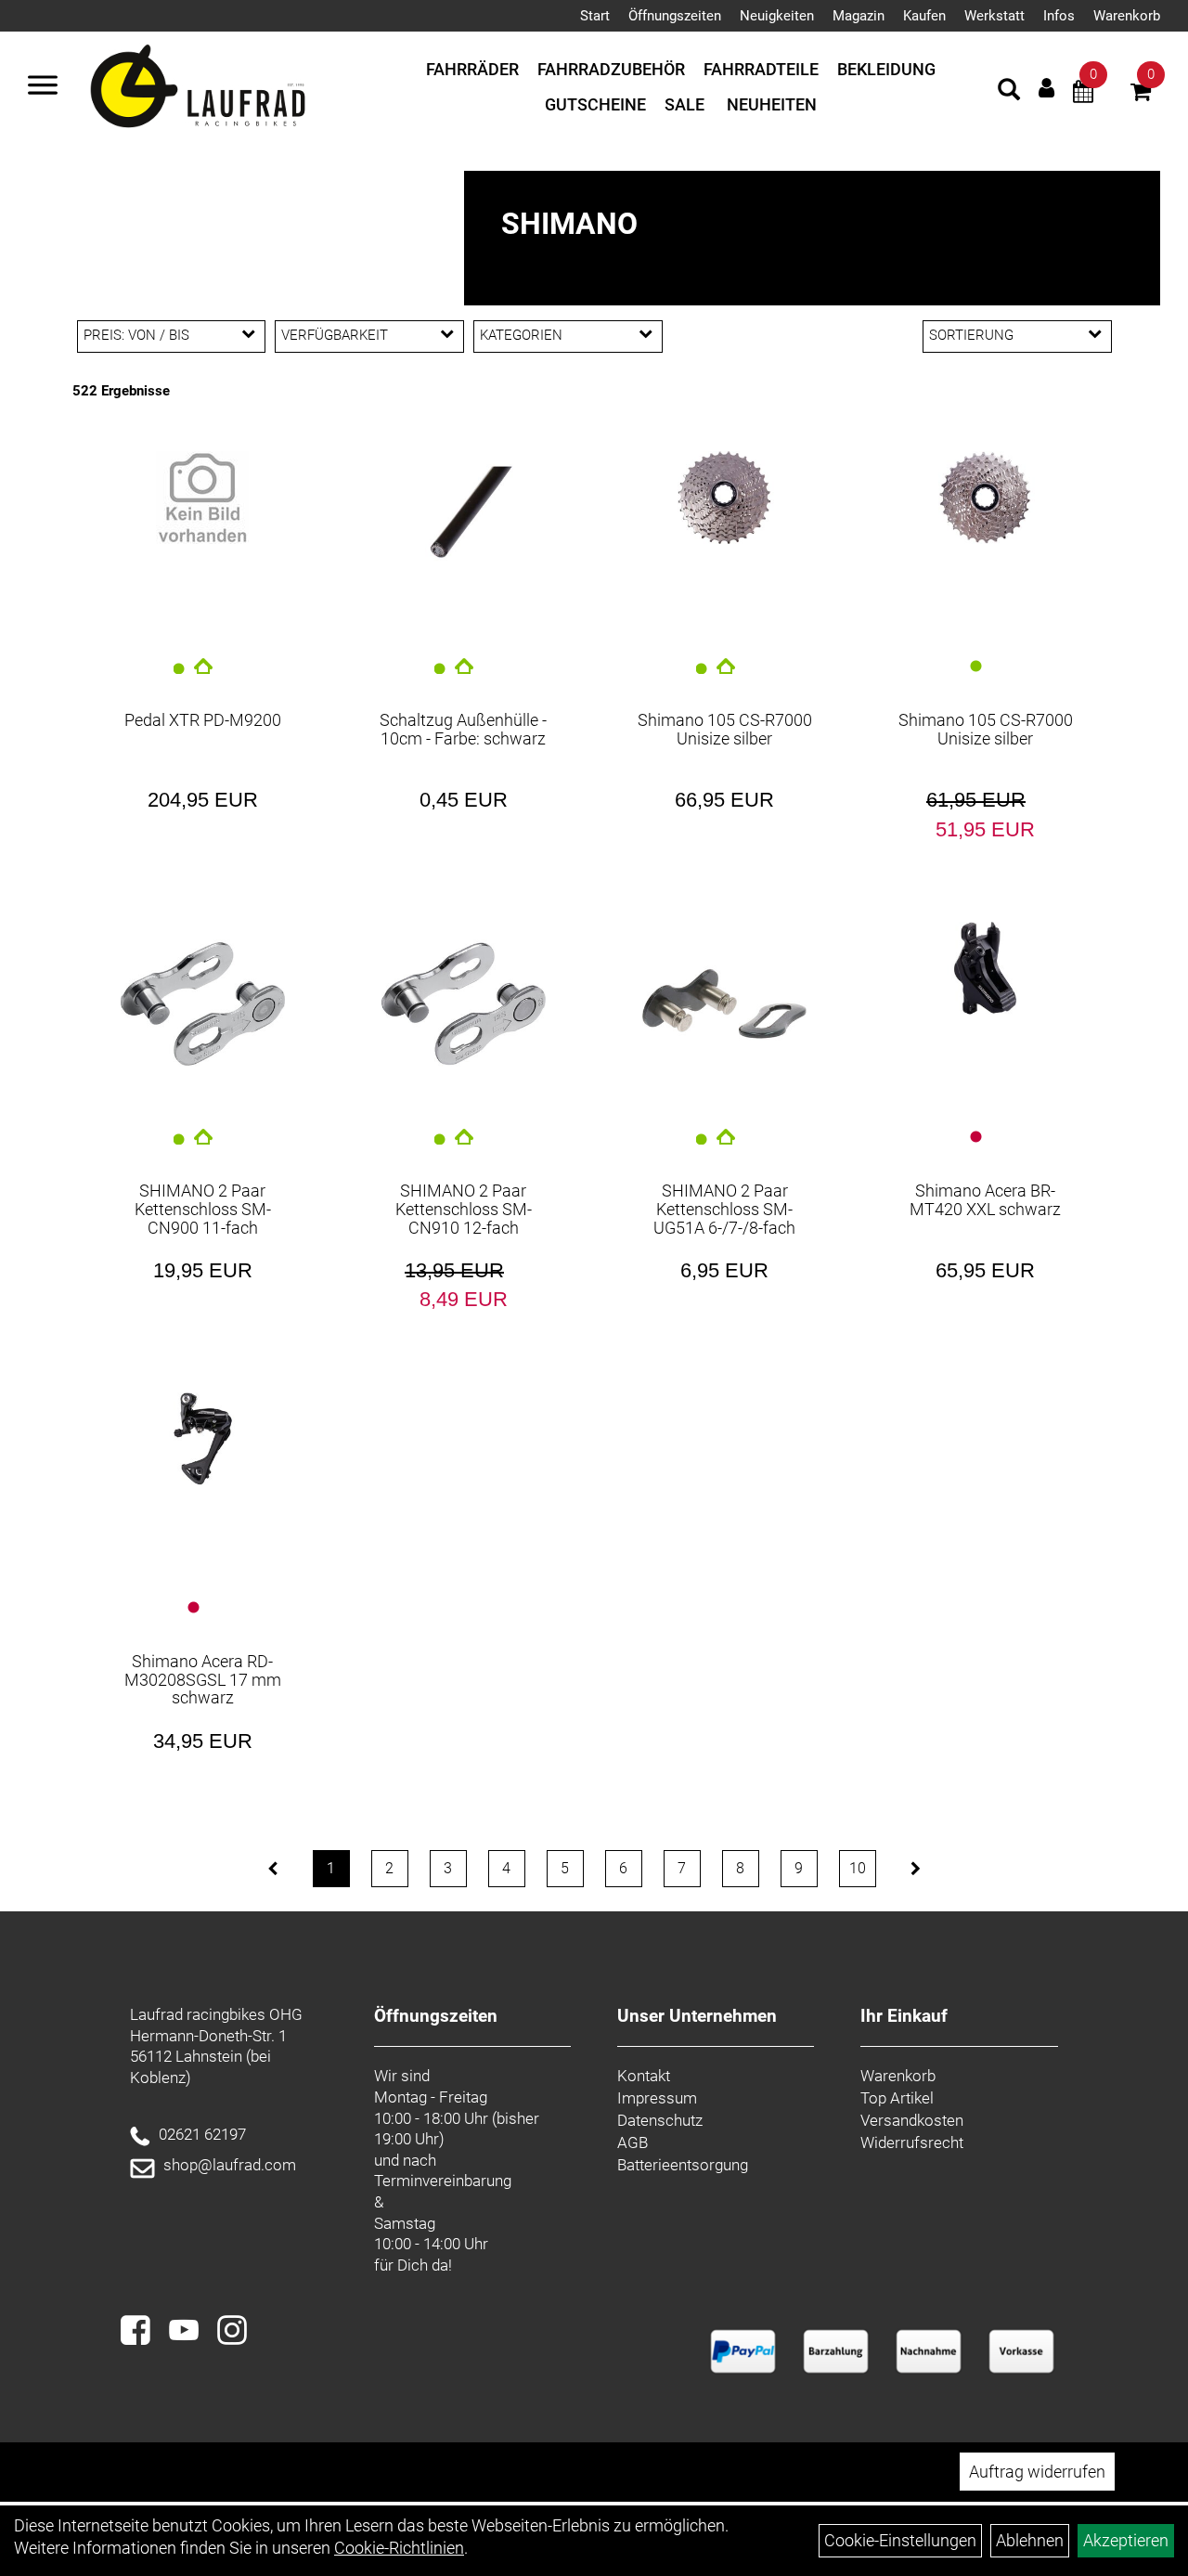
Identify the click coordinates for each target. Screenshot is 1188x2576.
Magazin (859, 16)
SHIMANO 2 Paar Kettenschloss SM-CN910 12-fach (464, 1209)
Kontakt (644, 2076)
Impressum (657, 2098)
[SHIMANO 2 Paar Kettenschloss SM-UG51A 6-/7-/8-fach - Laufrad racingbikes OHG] (724, 1004)
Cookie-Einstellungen (900, 2540)
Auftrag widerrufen (1037, 2472)
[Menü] (43, 87)
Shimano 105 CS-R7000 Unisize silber (725, 729)
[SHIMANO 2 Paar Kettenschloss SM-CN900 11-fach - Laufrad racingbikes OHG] (203, 1004)
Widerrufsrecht (912, 2142)
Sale (684, 104)
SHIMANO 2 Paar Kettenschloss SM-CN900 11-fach (203, 1209)
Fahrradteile (761, 69)
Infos (1059, 16)
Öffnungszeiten (675, 16)
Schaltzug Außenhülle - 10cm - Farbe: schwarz (463, 729)
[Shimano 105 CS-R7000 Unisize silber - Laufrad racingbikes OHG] (724, 498)
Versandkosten (912, 2120)
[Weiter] (916, 1869)
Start (595, 16)
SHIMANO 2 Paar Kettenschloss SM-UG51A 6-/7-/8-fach (724, 1209)
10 (858, 1868)
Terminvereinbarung (443, 2181)
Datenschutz (660, 2120)
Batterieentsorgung (683, 2165)
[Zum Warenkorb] (1141, 94)
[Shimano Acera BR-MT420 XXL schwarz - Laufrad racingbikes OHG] (985, 968)
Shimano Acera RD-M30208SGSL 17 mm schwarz (203, 1680)
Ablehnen (1030, 2540)
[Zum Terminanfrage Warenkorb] (1083, 94)
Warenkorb (1127, 16)
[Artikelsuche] (1009, 92)
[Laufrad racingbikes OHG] (225, 87)
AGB (633, 2142)
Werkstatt (994, 16)
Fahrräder (472, 69)
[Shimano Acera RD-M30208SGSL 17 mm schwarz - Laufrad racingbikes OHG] (203, 1439)
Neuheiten (772, 104)
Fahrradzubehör (611, 69)
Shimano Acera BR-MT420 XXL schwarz (985, 1200)
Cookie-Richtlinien (399, 2548)
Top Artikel (897, 2098)
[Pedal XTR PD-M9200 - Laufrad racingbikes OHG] (203, 498)
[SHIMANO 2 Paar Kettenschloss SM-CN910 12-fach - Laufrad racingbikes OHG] (464, 1004)
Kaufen (924, 16)
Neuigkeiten (777, 16)
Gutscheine (595, 104)
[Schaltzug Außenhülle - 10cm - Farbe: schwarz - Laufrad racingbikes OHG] (464, 515)
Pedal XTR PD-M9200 (203, 720)
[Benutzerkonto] (1046, 88)
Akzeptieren (1126, 2540)
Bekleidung (886, 69)
